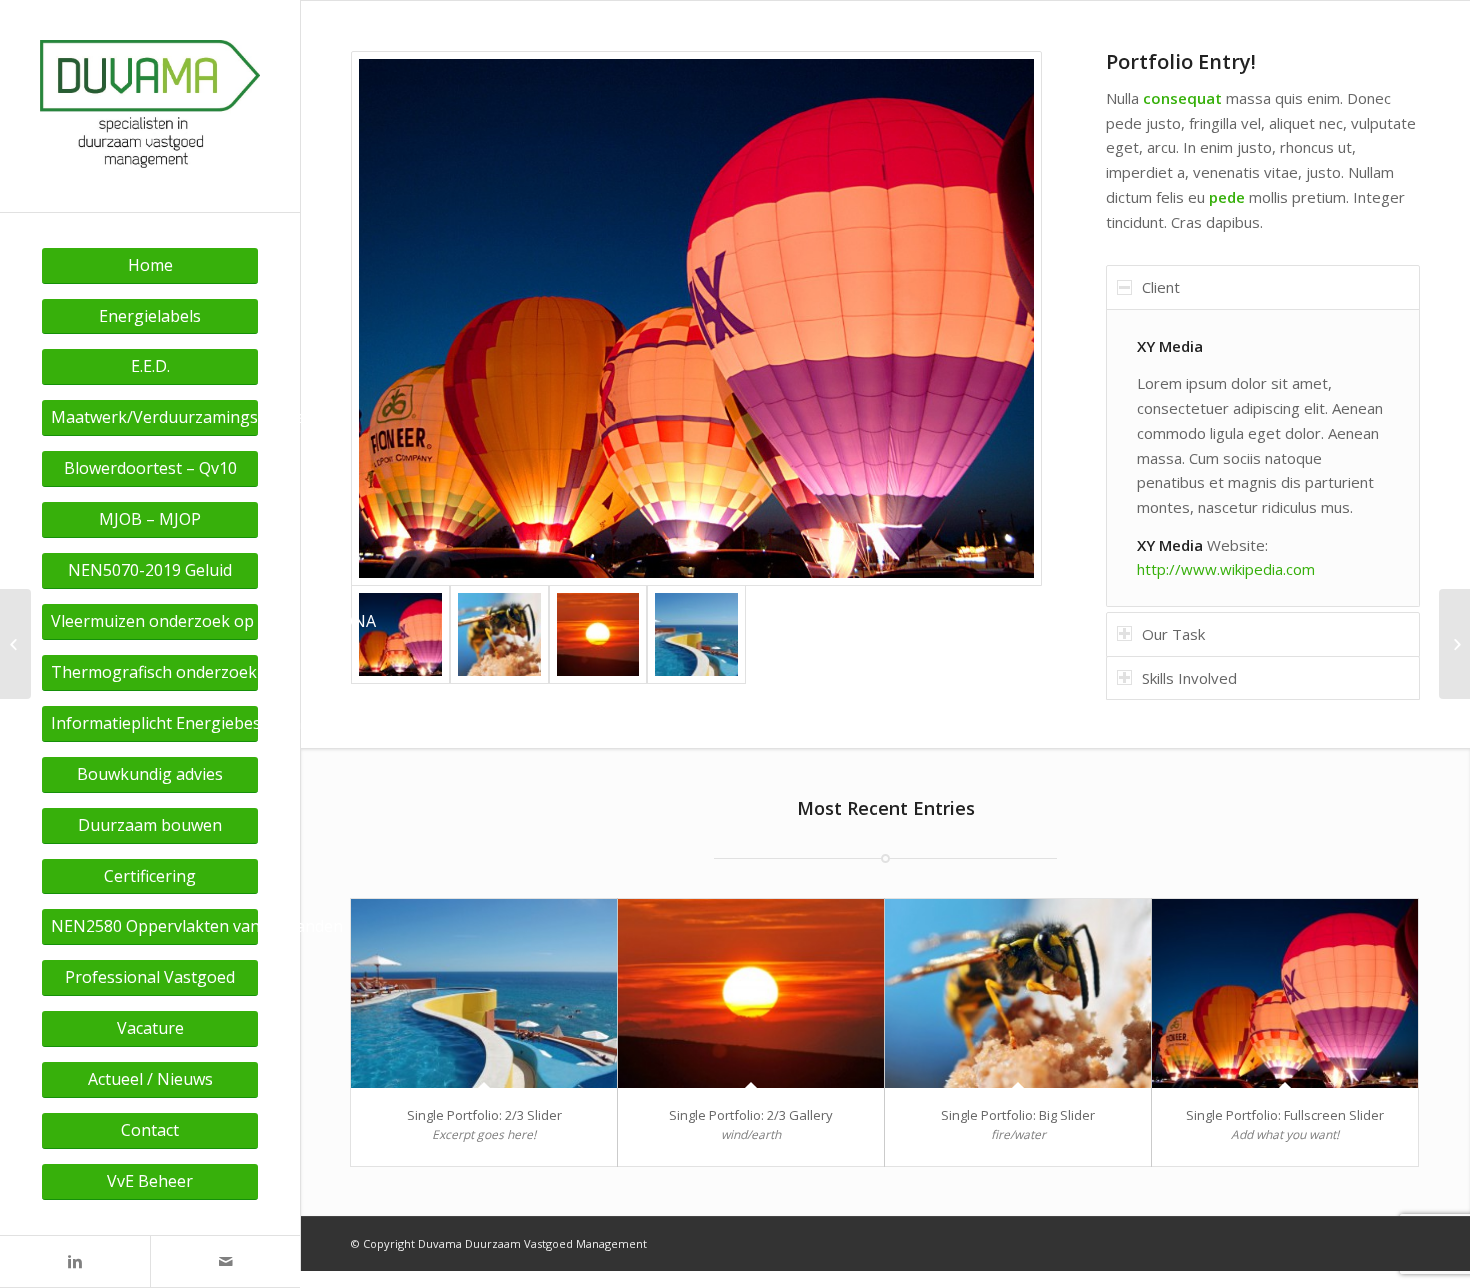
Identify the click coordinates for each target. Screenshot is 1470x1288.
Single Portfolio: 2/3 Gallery (751, 1115)
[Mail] (225, 1261)
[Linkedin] (75, 1261)
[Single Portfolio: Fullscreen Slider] (1285, 993)
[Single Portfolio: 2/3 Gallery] (751, 993)
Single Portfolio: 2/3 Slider (484, 1115)
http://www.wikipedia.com (1226, 569)
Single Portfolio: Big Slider (1018, 1115)
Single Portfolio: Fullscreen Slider (1285, 1115)
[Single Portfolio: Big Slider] (1018, 993)
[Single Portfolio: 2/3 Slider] (484, 993)
